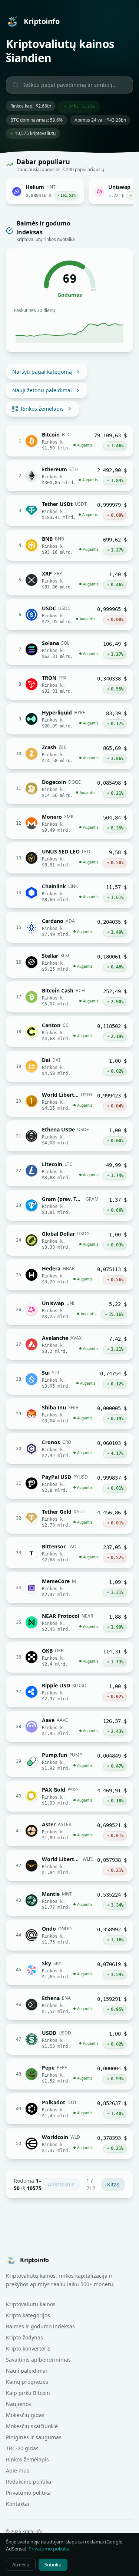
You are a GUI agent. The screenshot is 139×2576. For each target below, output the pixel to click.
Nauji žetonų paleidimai (42, 390)
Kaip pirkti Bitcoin (28, 2393)
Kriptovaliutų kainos (31, 2304)
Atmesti (21, 2565)
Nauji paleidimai (27, 2371)
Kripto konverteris (28, 2348)
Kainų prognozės (27, 2382)
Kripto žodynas (24, 2337)
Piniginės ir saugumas (34, 2437)
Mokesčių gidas (25, 2415)
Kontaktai (18, 2504)
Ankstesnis (61, 2184)
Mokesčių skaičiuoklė (32, 2426)
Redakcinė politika (29, 2482)
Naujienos (19, 2404)
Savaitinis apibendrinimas (38, 2360)
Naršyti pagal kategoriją (42, 372)
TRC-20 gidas (22, 2448)
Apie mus (18, 2470)
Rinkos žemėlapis (42, 409)
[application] (69, 330)
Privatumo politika (28, 2493)
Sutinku (53, 2565)
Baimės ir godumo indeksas (40, 2326)
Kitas (113, 2184)
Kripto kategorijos (28, 2315)
